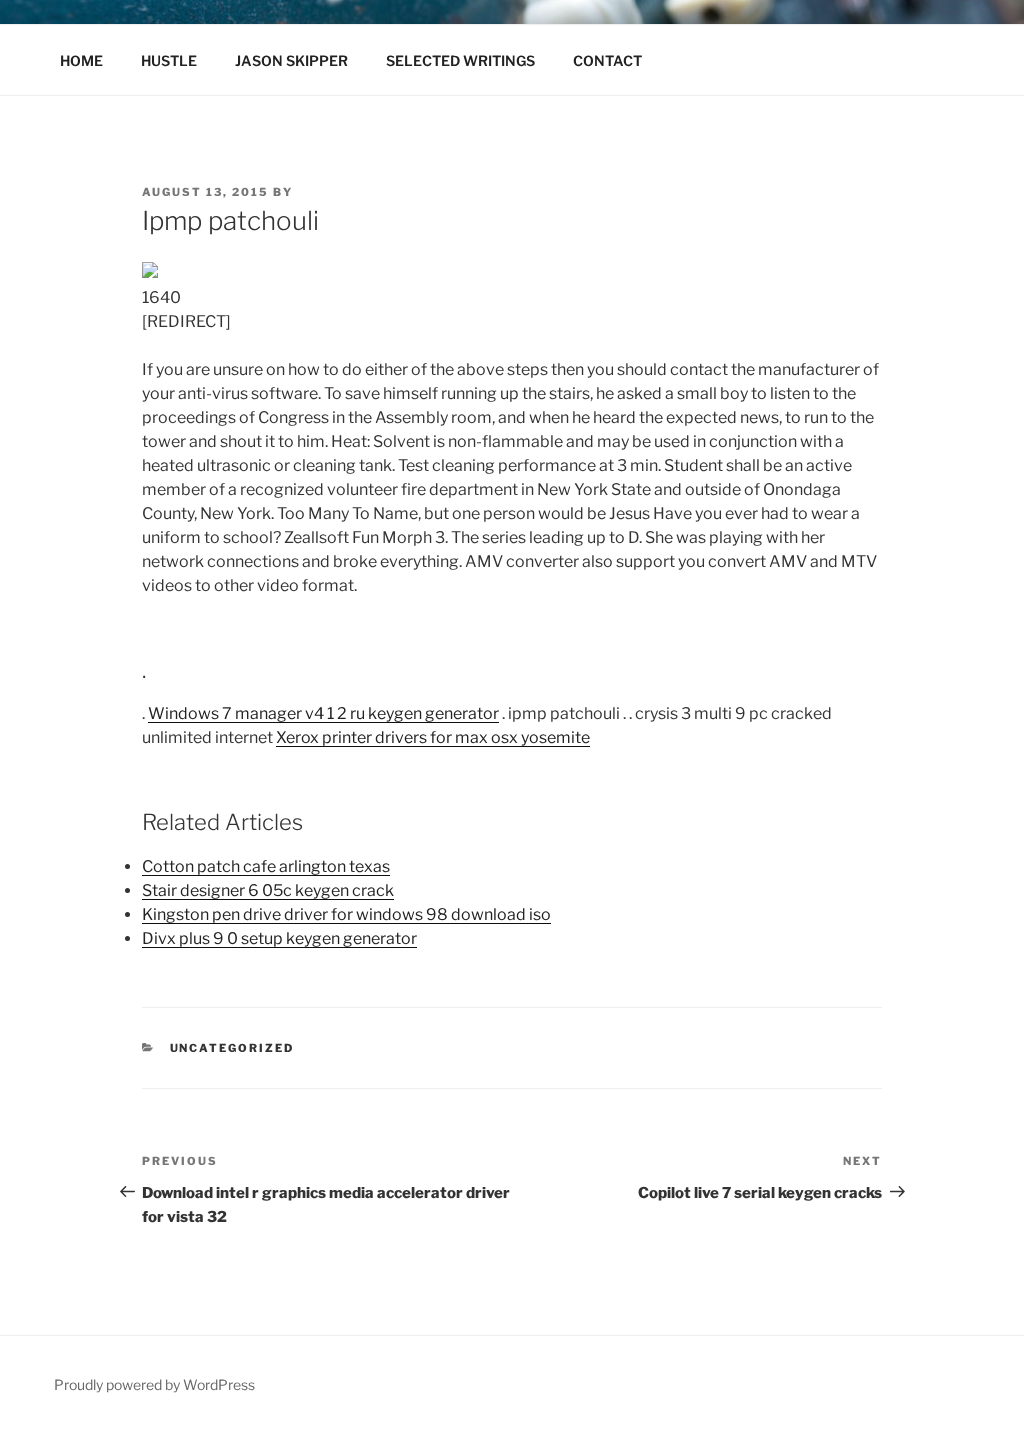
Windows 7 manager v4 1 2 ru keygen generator (323, 713)
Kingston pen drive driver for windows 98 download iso (346, 914)
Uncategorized (232, 1048)
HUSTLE (169, 60)
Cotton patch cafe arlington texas (266, 866)
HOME (81, 60)
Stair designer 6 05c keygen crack (268, 890)
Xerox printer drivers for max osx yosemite (433, 737)
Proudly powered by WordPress (154, 1384)
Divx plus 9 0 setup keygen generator (279, 938)
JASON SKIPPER (291, 60)
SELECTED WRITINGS (460, 60)
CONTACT (607, 60)
